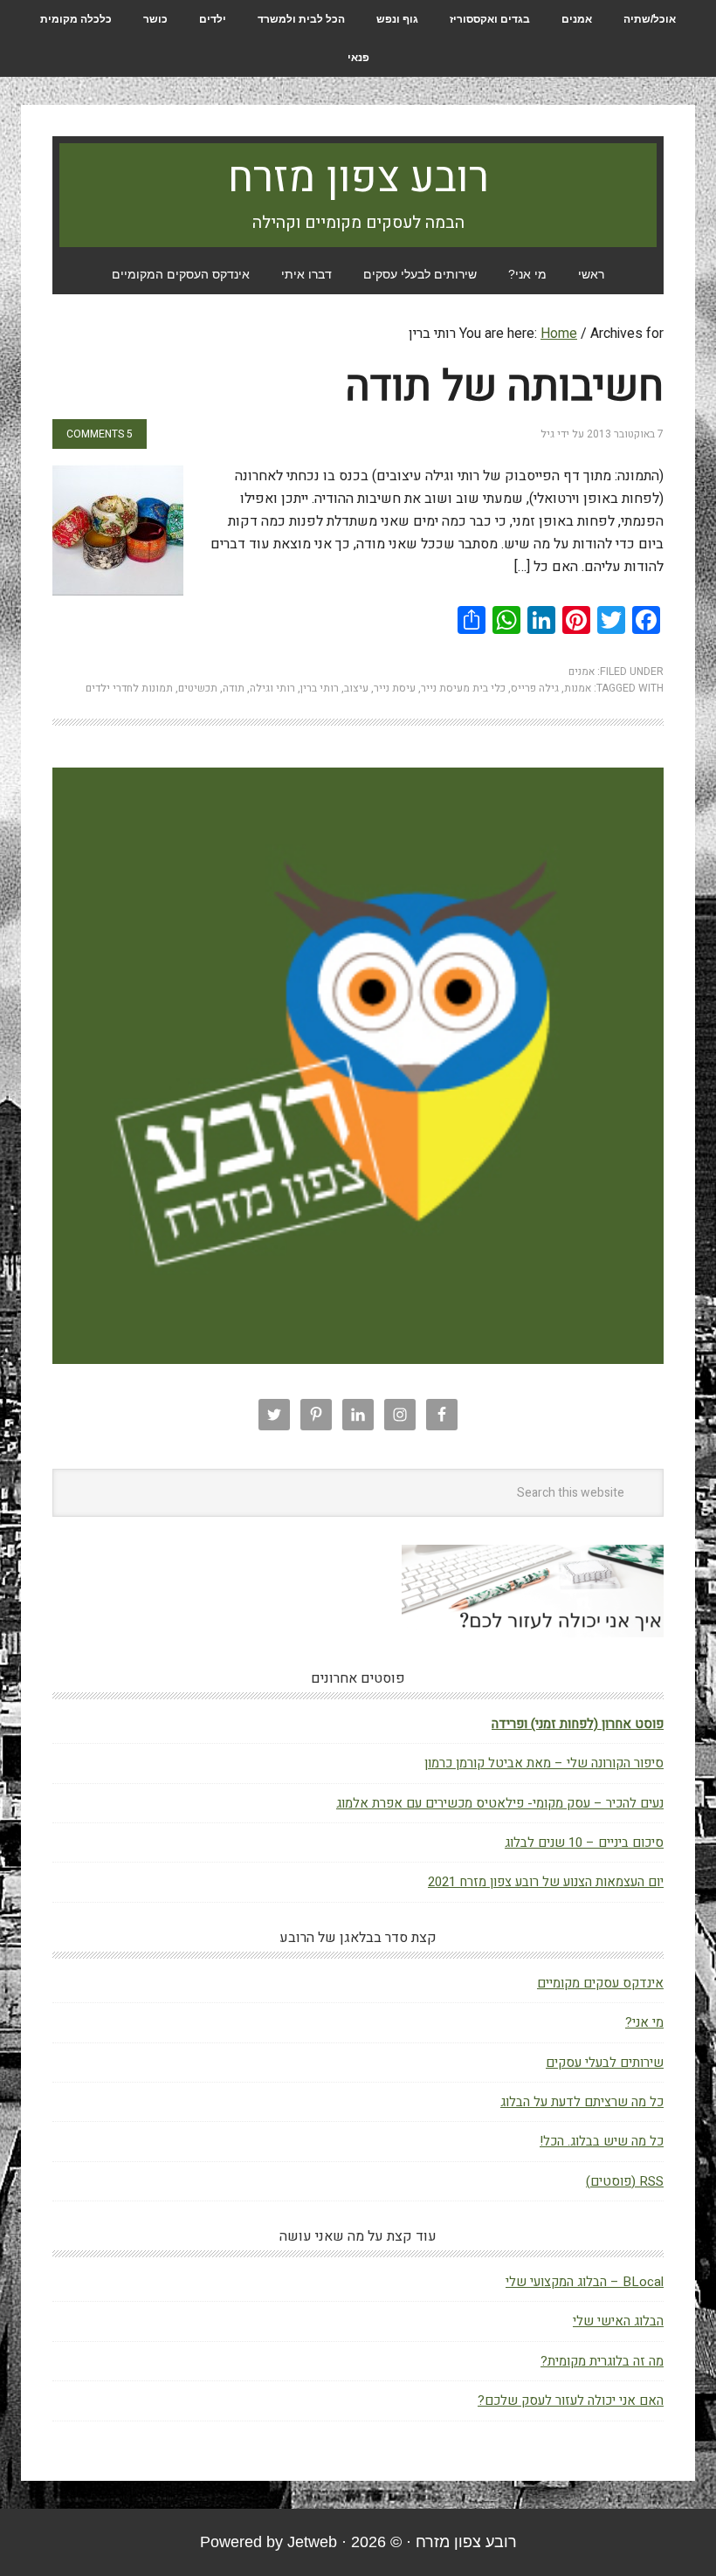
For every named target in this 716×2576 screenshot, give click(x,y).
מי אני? (644, 2022)
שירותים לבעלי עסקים (605, 2063)
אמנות (578, 688)
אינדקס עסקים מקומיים (600, 1983)
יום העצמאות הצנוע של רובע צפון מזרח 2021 (546, 1882)
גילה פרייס (535, 688)
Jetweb (312, 2542)
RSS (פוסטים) (625, 2181)
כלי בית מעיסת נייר (463, 688)
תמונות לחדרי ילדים (129, 688)
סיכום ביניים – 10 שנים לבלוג (584, 1842)
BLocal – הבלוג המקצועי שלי (585, 2282)
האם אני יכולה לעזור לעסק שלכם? (571, 2400)
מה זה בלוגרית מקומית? (602, 2361)
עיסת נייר (395, 688)
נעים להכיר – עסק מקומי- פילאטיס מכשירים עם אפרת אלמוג (500, 1803)
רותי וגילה (272, 688)
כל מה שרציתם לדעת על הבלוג (582, 2102)
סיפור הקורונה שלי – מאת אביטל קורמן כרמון (544, 1763)
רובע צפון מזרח (358, 178)
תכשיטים (198, 688)
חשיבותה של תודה (505, 387)
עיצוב (356, 688)
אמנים (582, 672)
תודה (234, 688)
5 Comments (100, 434)
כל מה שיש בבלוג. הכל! (602, 2141)
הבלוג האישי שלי (618, 2321)
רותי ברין (320, 688)
